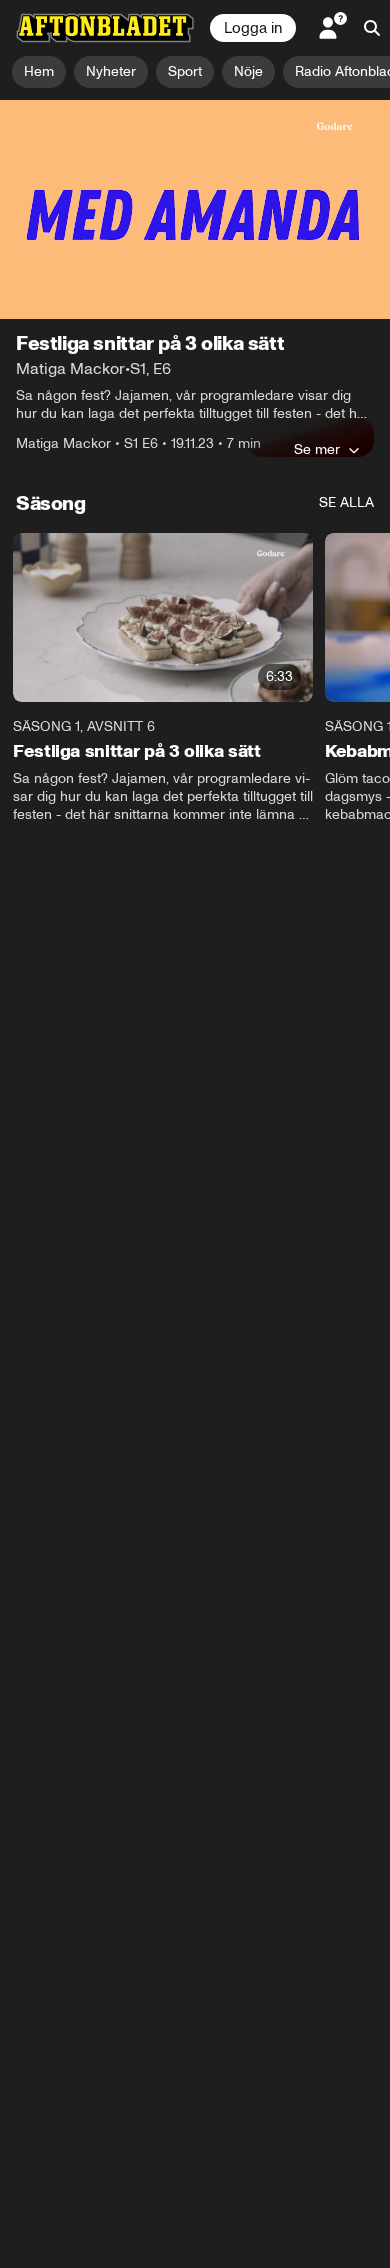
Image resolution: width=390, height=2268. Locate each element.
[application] (195, 209)
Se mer (317, 449)
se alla (346, 502)
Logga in (253, 28)
